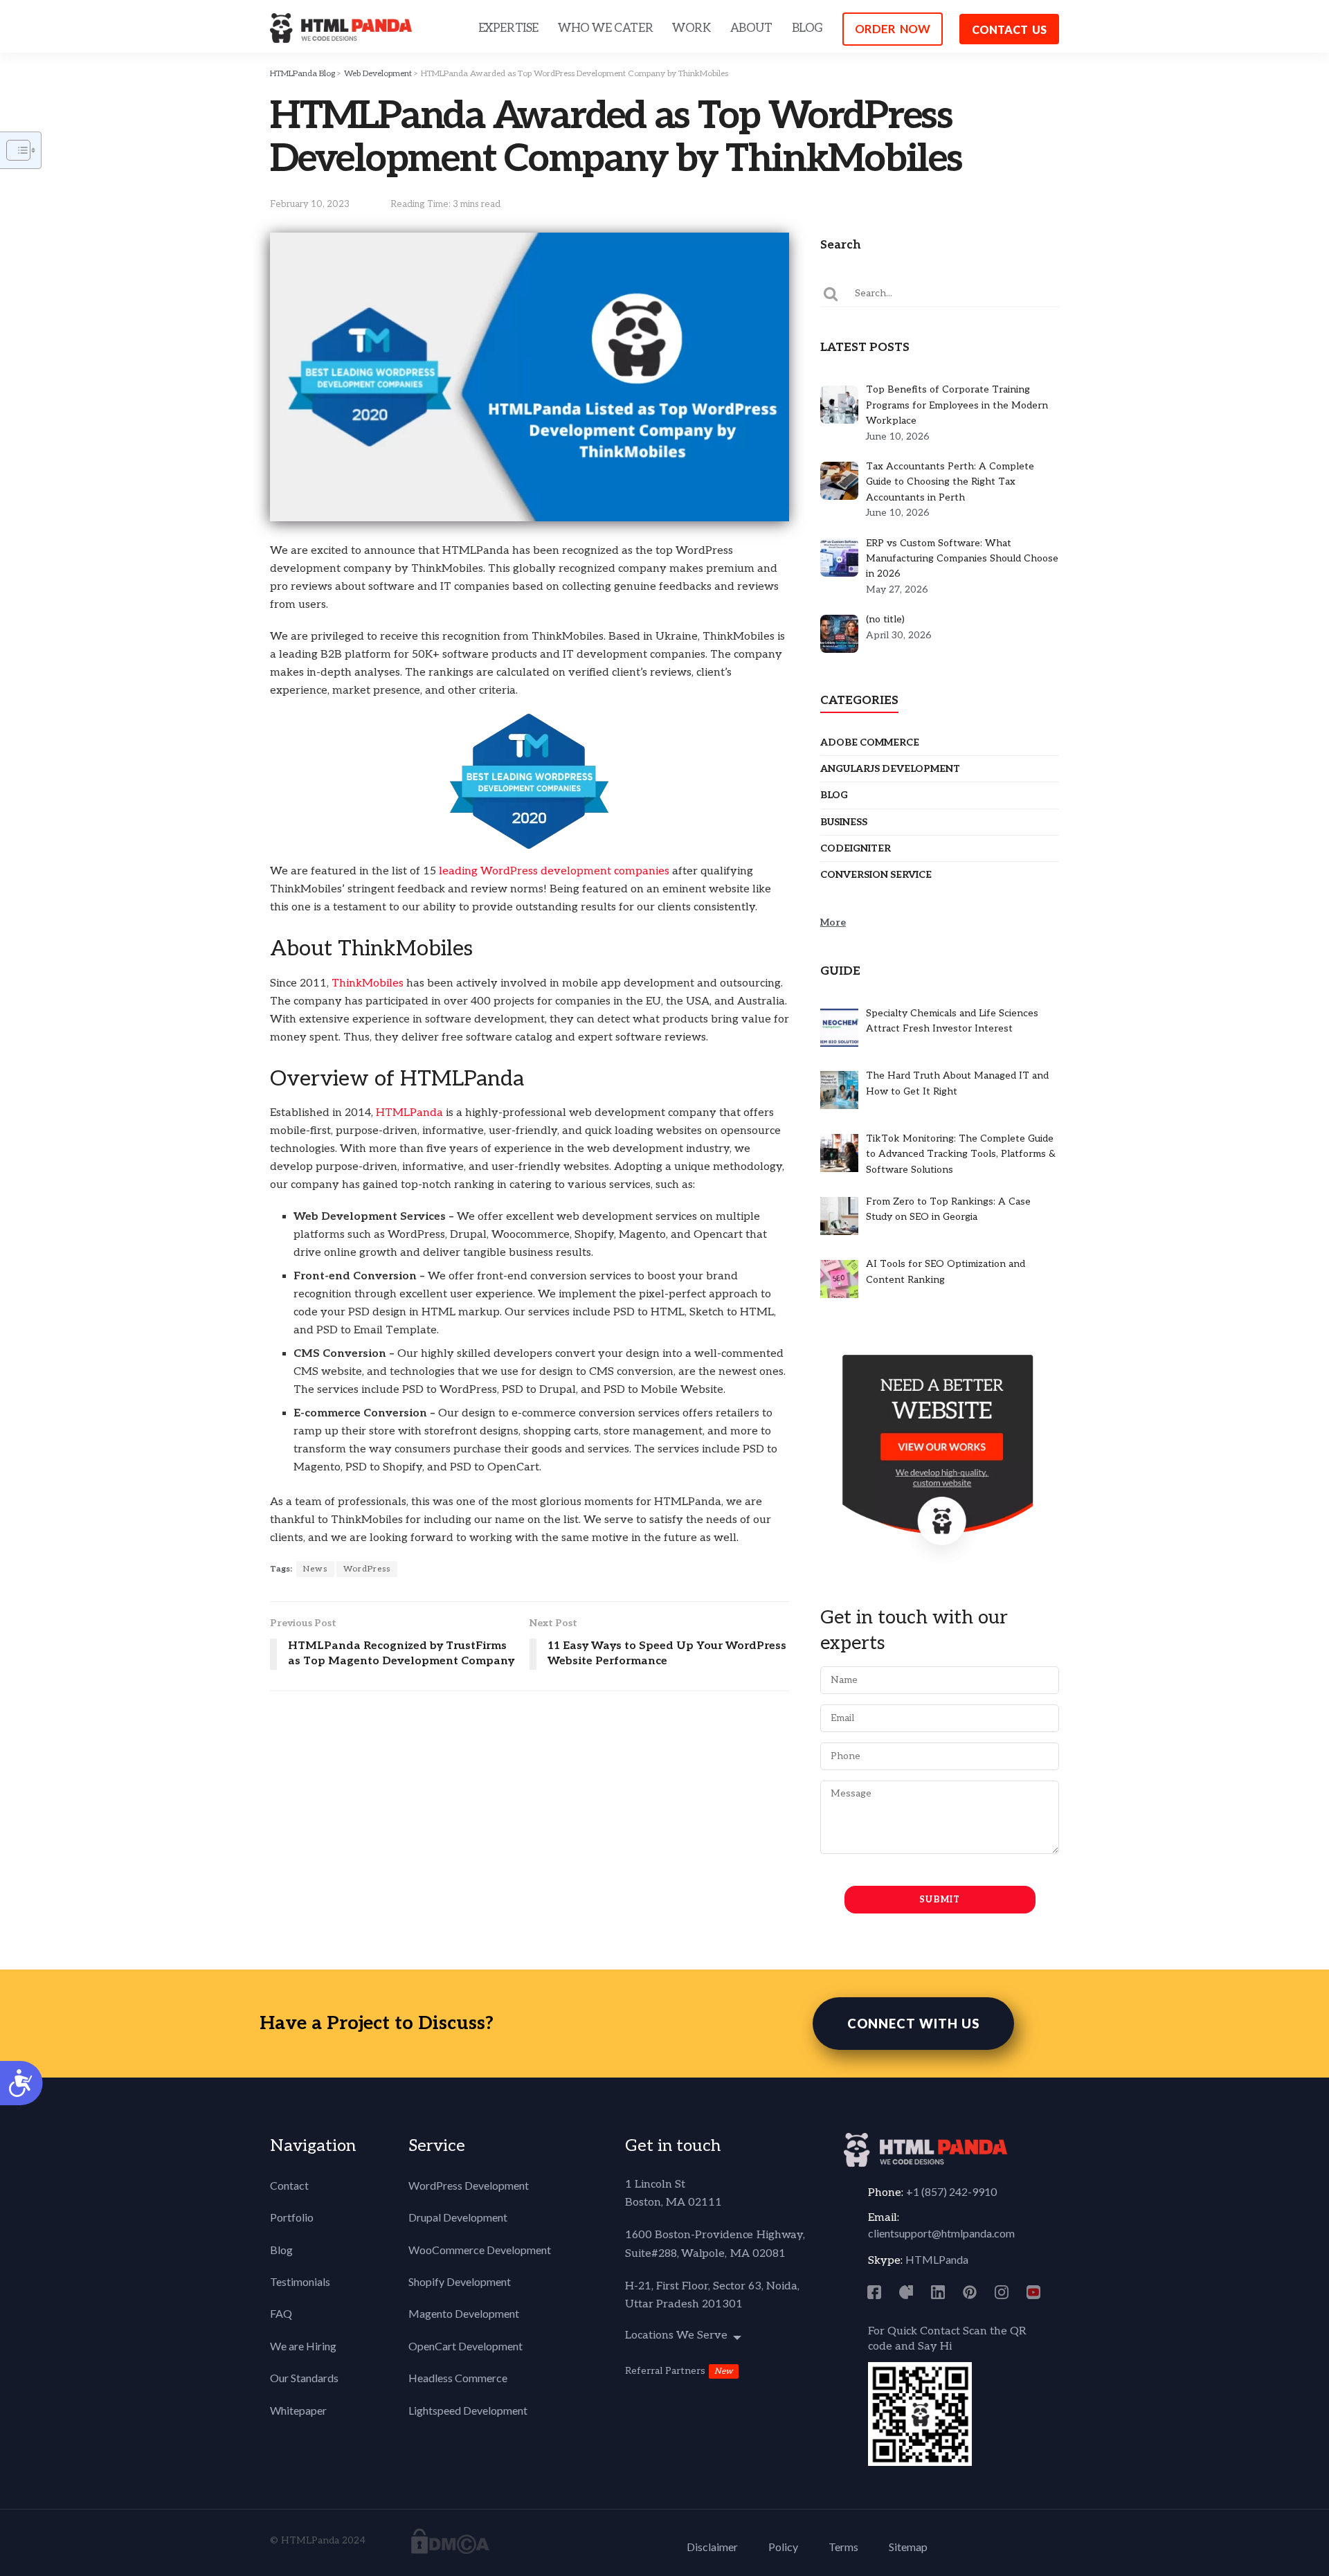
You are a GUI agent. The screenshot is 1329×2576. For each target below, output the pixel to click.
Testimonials (300, 2281)
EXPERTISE (508, 28)
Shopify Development (460, 2281)
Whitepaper (298, 2410)
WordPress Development (469, 2185)
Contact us (1009, 29)
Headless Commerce (458, 2378)
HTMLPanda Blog (302, 74)
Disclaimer (712, 2547)
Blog (834, 795)
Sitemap (908, 2547)
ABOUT (751, 28)
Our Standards (304, 2378)
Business (844, 822)
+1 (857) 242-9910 (951, 2191)
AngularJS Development (890, 769)
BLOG (807, 28)
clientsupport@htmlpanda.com (941, 2233)
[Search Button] (831, 294)
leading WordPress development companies (554, 871)
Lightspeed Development (468, 2410)
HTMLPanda (411, 1113)
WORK (691, 28)
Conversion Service (876, 875)
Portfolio (292, 2217)
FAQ (281, 2313)
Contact (289, 2185)
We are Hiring (303, 2346)
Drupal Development (458, 2217)
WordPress (367, 1569)
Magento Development (464, 2313)
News (315, 1569)
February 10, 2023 (310, 204)
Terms (843, 2547)
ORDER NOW (893, 29)
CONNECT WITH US (913, 2024)
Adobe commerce (870, 742)
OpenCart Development (465, 2346)
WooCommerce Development (480, 2250)
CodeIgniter (856, 848)
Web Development (378, 74)
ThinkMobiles (369, 983)
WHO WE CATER (605, 28)
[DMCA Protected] (450, 2540)
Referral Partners (665, 2371)
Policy (783, 2547)
